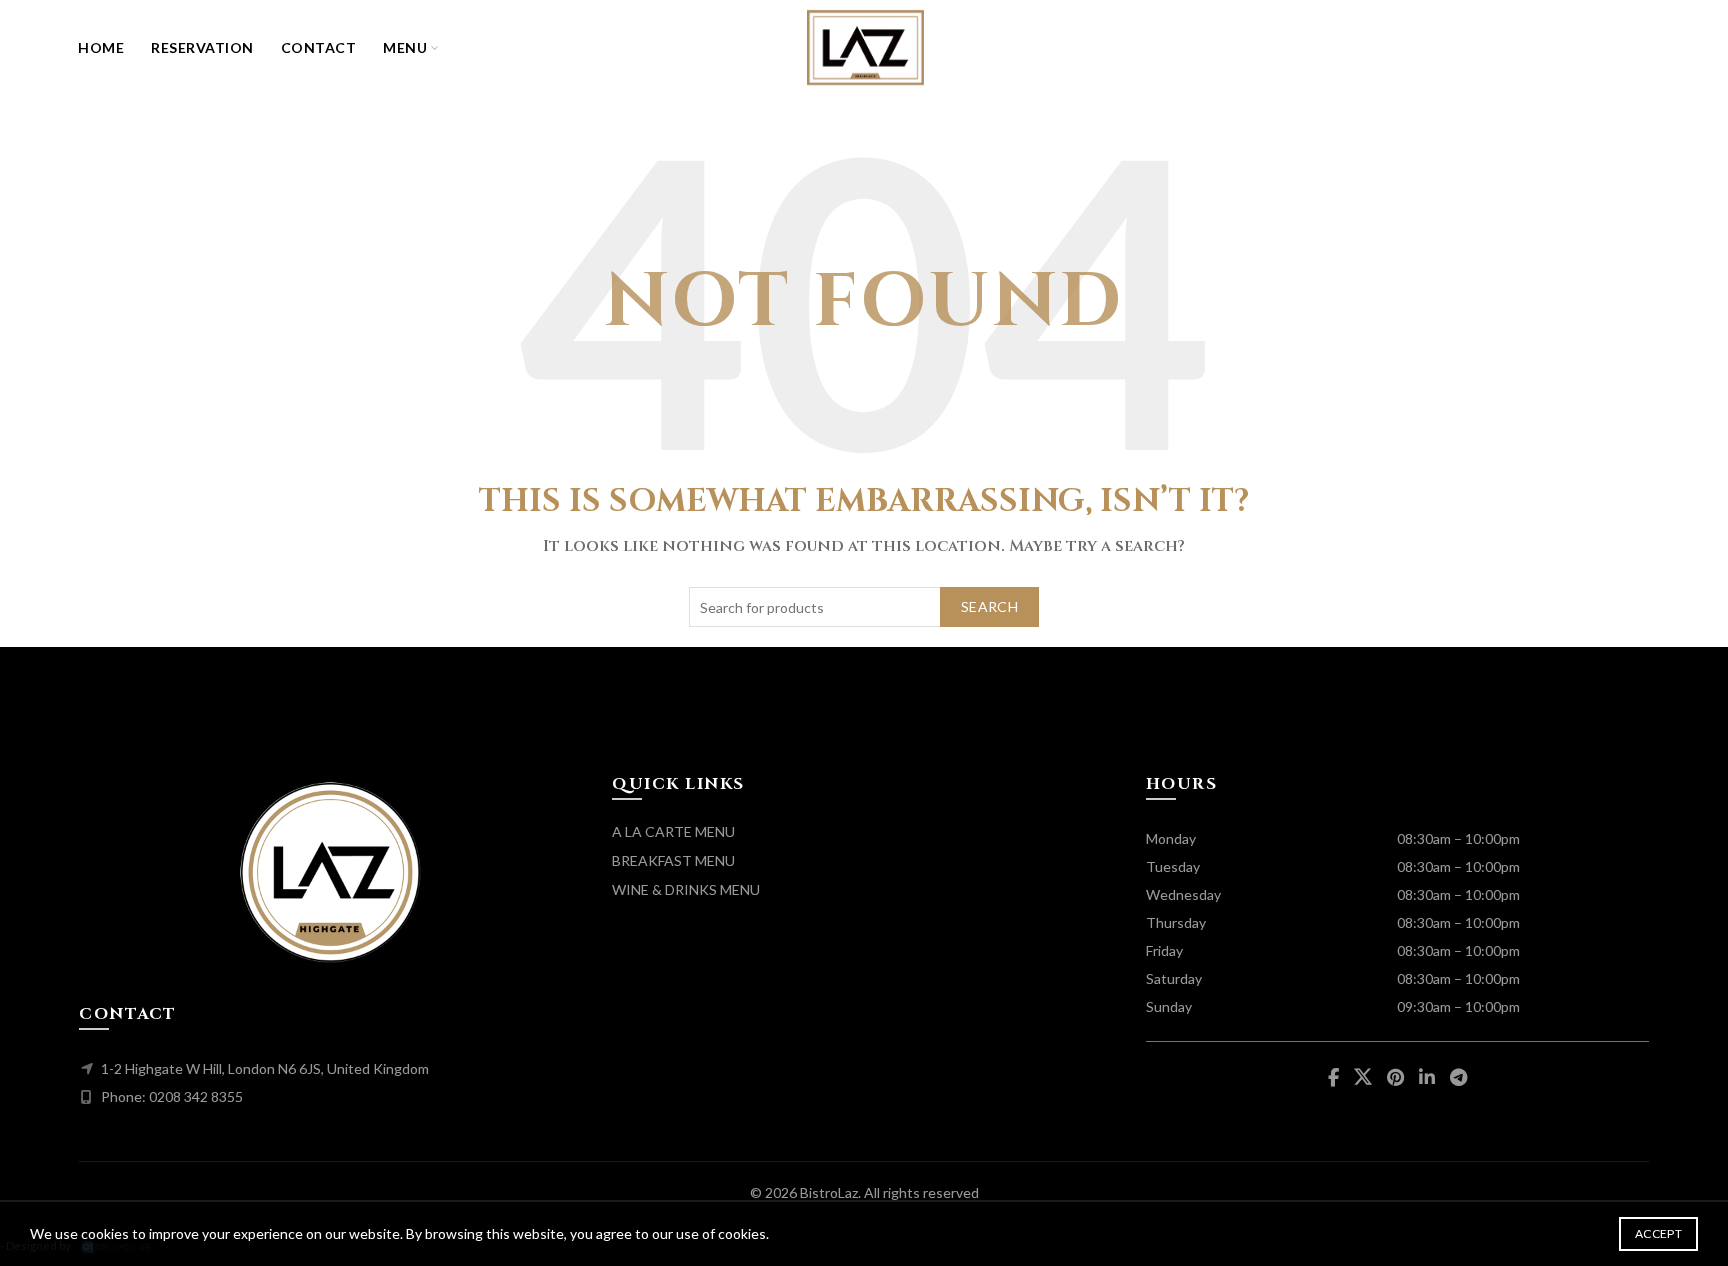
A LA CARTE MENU (673, 831)
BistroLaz (829, 1192)
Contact (319, 47)
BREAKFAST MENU (673, 860)
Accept (1658, 1233)
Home (101, 47)
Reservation (202, 47)
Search (989, 606)
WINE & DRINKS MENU (686, 889)
